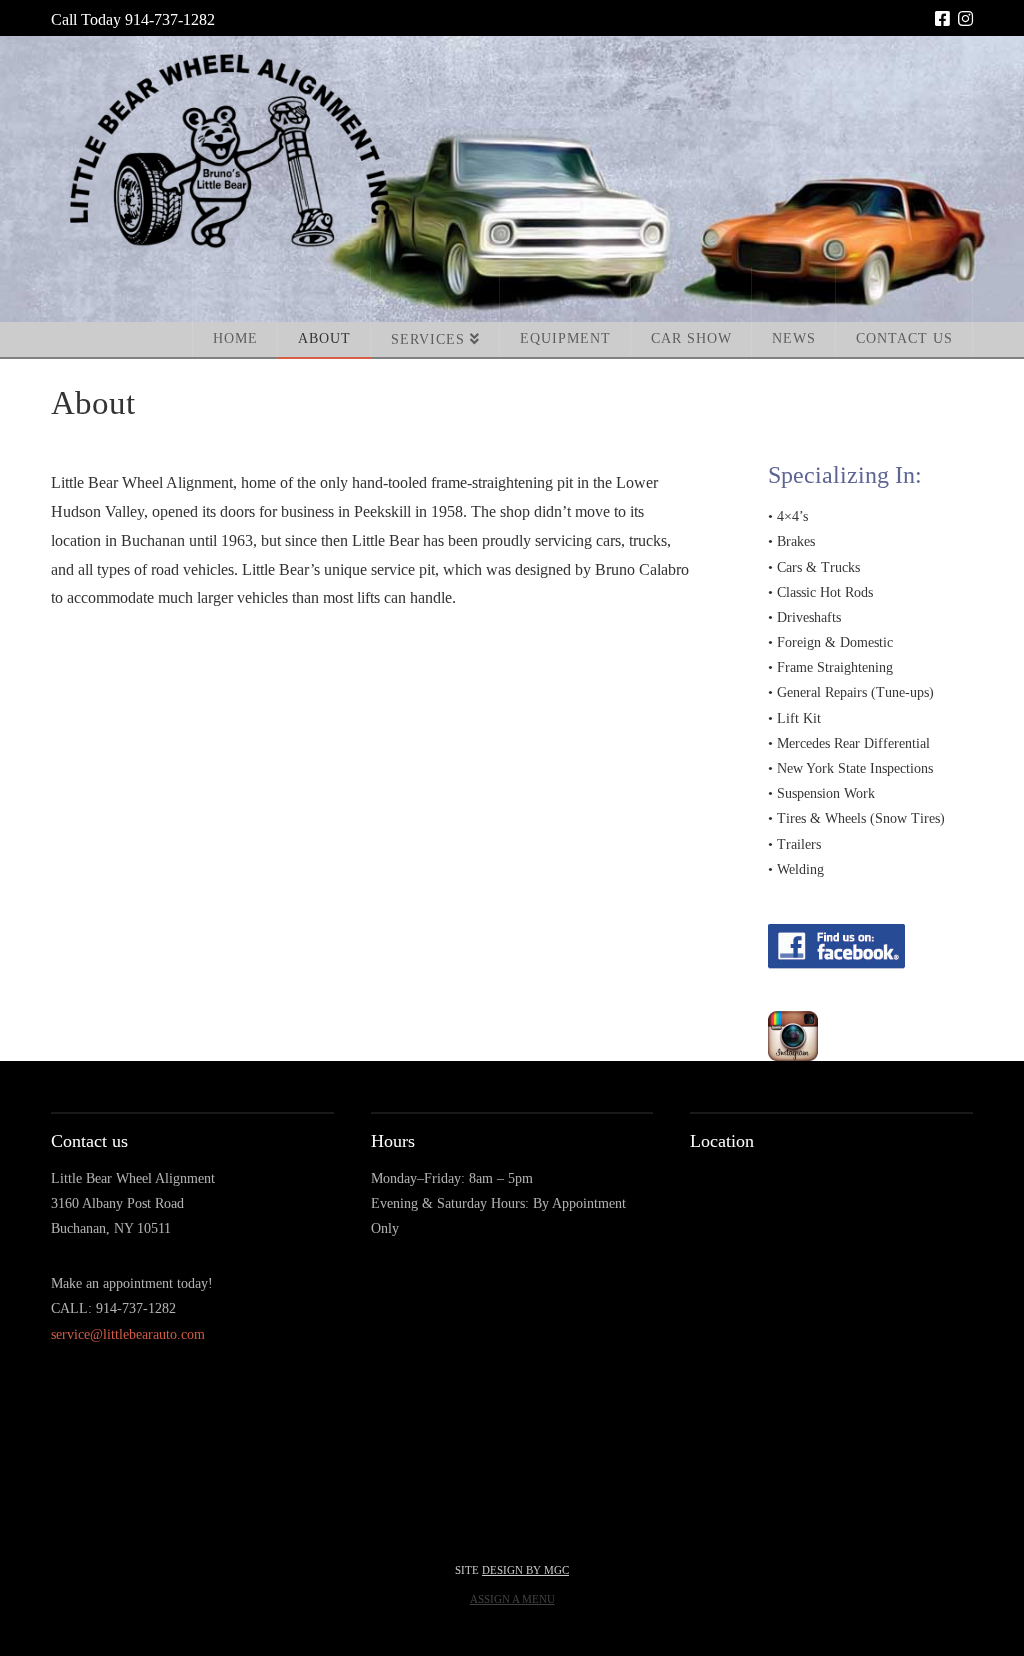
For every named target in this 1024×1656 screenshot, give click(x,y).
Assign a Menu (512, 1599)
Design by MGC (525, 1570)
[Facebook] (942, 18)
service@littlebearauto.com (128, 1334)
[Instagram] (965, 18)
